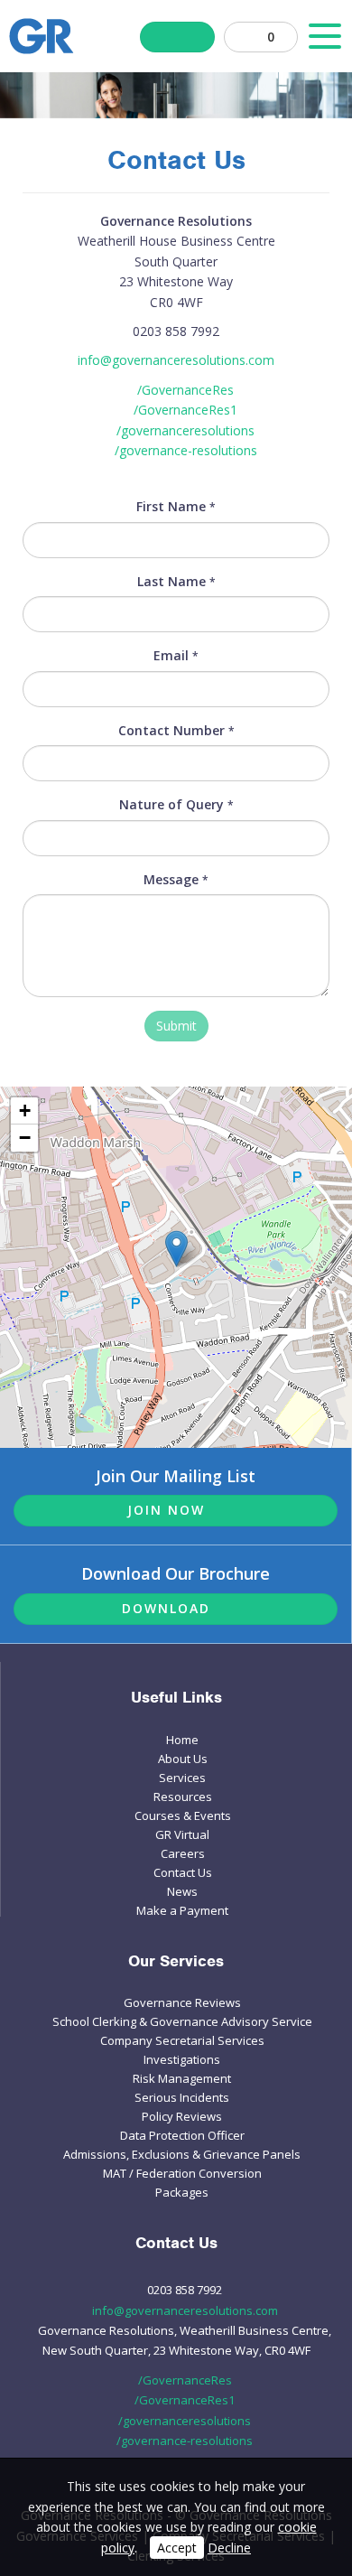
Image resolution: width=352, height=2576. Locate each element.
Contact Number (176, 730)
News (182, 1891)
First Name (176, 506)
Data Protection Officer (182, 2135)
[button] (176, 1249)
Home (182, 1740)
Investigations (182, 2059)
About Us (183, 1759)
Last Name (176, 581)
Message (176, 879)
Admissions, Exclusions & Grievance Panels (182, 2154)
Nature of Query (176, 804)
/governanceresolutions (185, 430)
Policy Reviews (182, 2116)
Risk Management (182, 2078)
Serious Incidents (182, 2097)
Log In (177, 37)
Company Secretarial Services (182, 2040)
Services (182, 1778)
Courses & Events (183, 1815)
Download (166, 1608)
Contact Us (183, 1872)
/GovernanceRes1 (185, 410)
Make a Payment (182, 1910)
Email (176, 655)
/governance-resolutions (186, 450)
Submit (176, 1026)
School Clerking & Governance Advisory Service (182, 2021)
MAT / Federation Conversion (182, 2173)
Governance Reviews (182, 2002)
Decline (229, 2548)
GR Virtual (182, 1834)
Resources (183, 1797)
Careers (183, 1853)
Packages (182, 2192)
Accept (177, 2548)
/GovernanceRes (185, 390)
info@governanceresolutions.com (176, 360)
